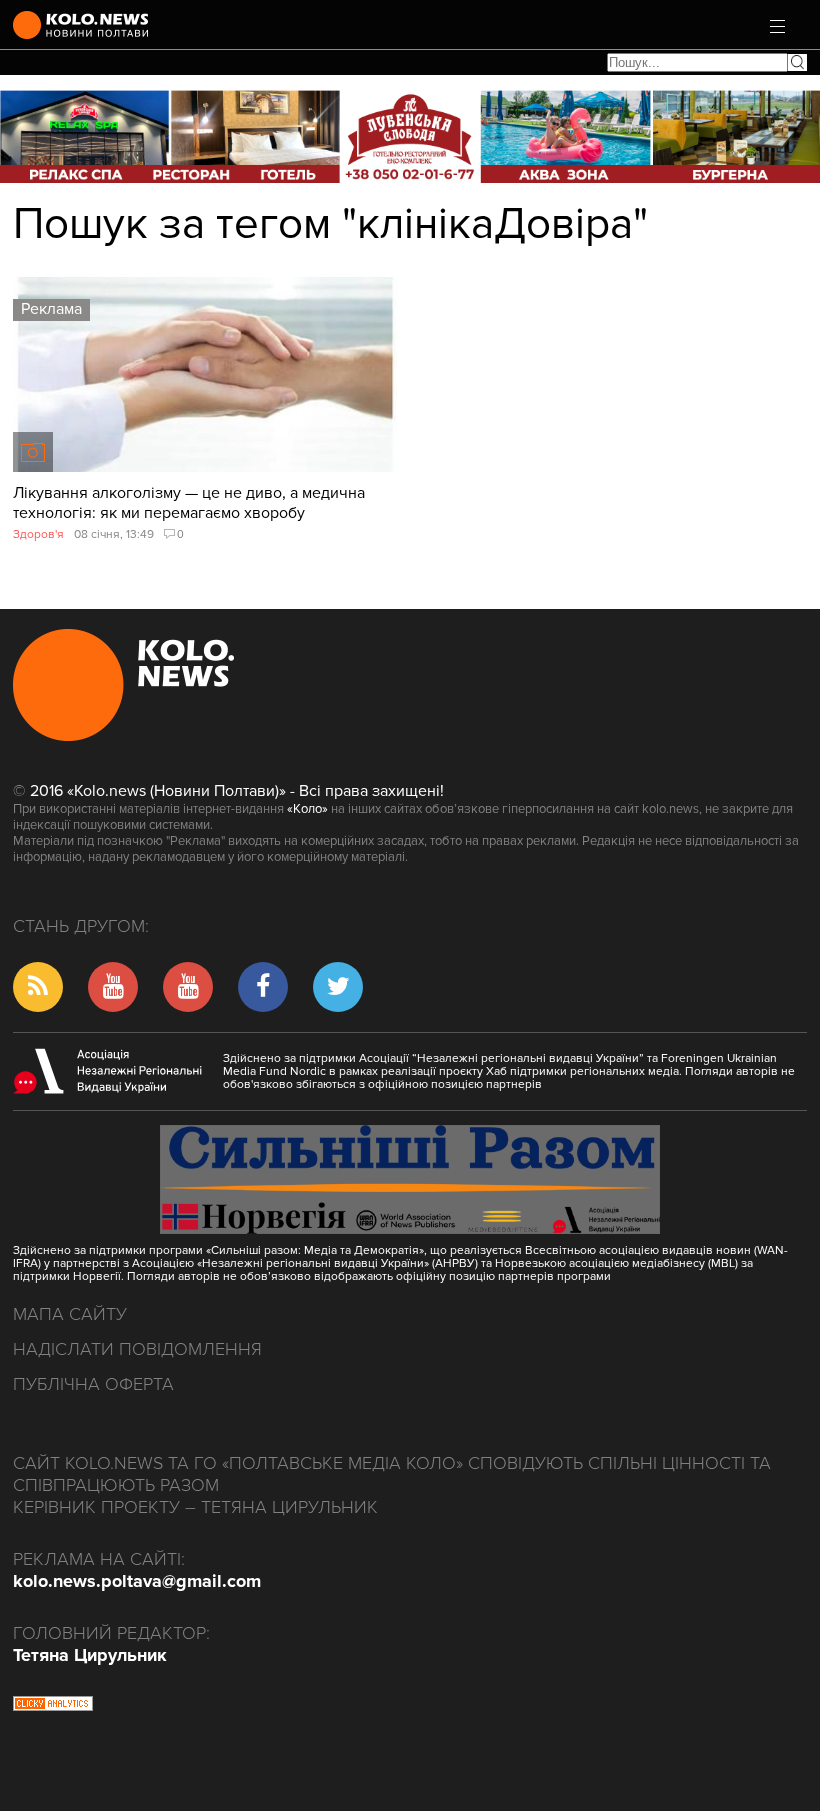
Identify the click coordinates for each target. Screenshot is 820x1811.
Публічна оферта (93, 1384)
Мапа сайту (70, 1314)
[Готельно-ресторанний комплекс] (410, 136)
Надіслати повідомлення (137, 1349)
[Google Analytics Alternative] (53, 1706)
